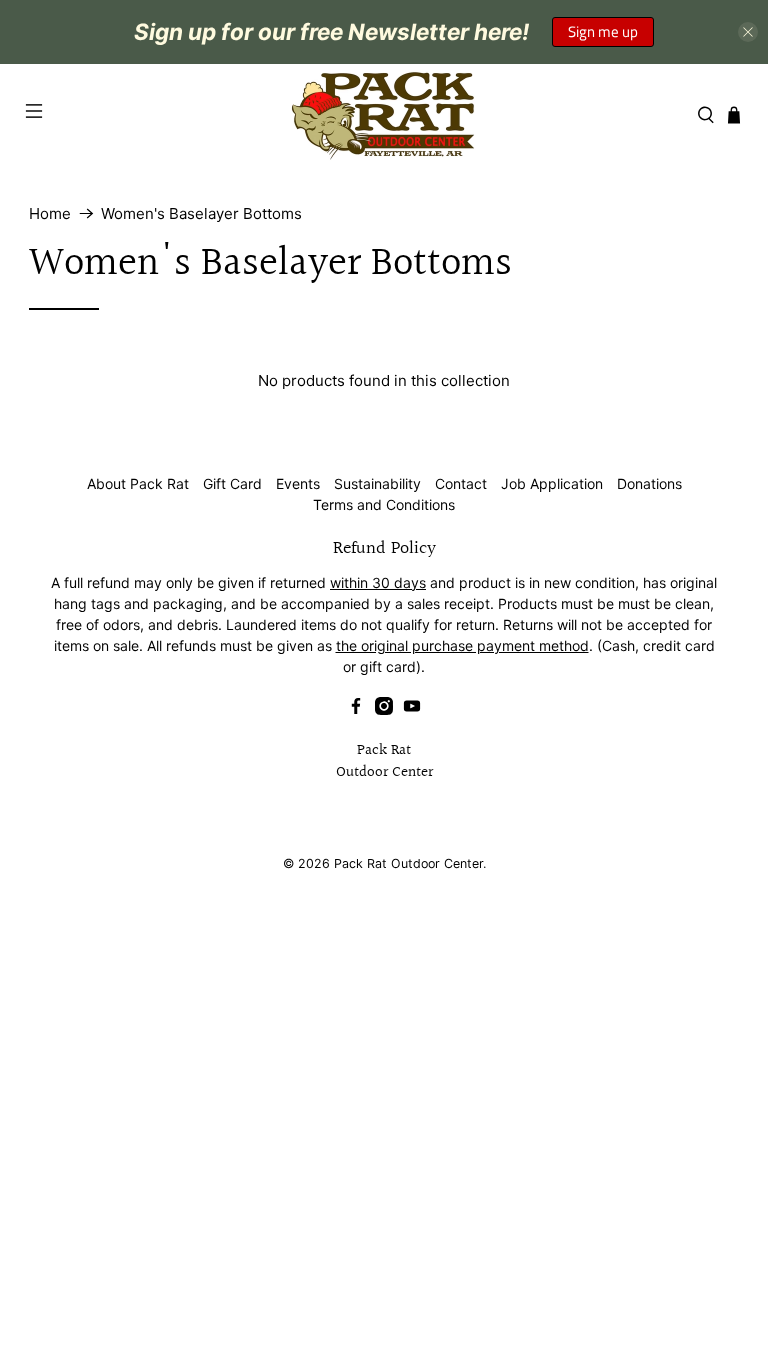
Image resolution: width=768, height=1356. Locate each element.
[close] (748, 32)
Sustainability (377, 483)
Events (298, 483)
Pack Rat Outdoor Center (408, 863)
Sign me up (603, 31)
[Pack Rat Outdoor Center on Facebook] (356, 709)
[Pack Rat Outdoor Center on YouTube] (412, 709)
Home (50, 213)
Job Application (552, 483)
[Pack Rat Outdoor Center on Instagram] (384, 709)
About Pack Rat (138, 483)
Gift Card (232, 483)
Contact (461, 483)
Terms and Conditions (384, 504)
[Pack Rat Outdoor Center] (384, 115)
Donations (649, 483)
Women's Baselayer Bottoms (201, 213)
